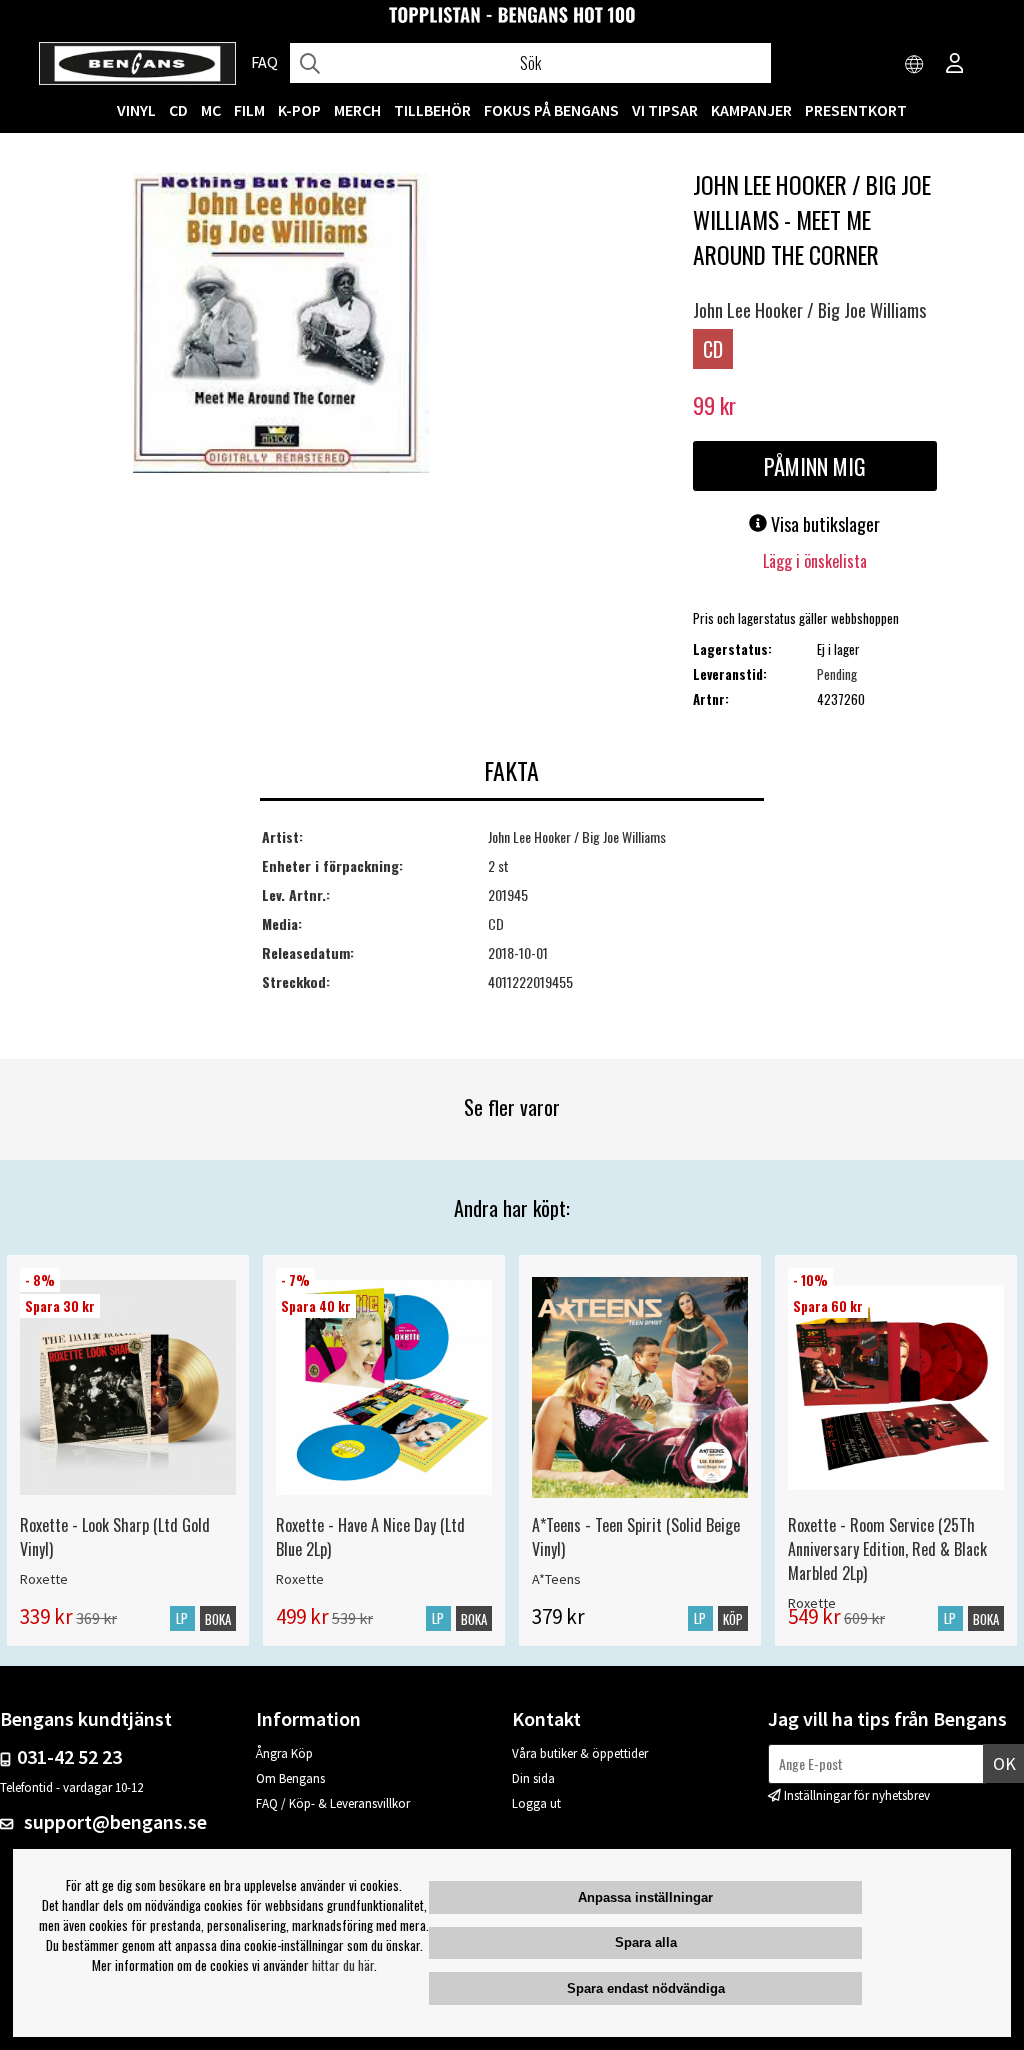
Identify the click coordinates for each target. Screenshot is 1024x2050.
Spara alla (646, 1942)
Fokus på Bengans (551, 110)
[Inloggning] (955, 65)
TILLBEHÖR (432, 110)
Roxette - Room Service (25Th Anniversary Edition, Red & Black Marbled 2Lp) (887, 1549)
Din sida (533, 1778)
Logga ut (536, 1803)
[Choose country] (915, 65)
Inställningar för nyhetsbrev (857, 1795)
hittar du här (343, 1965)
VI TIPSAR (665, 110)
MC (211, 110)
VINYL (136, 110)
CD (178, 110)
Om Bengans (290, 1778)
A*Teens (556, 1579)
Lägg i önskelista (815, 561)
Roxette (44, 1579)
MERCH (357, 110)
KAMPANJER (751, 110)
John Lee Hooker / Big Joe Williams (809, 310)
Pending (837, 674)
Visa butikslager (823, 524)
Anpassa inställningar (645, 1897)
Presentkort (856, 110)
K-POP (299, 110)
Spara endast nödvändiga (646, 1988)
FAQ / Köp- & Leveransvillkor (333, 1803)
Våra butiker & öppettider (580, 1753)
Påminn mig (815, 466)
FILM (249, 110)
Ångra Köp (284, 1753)
